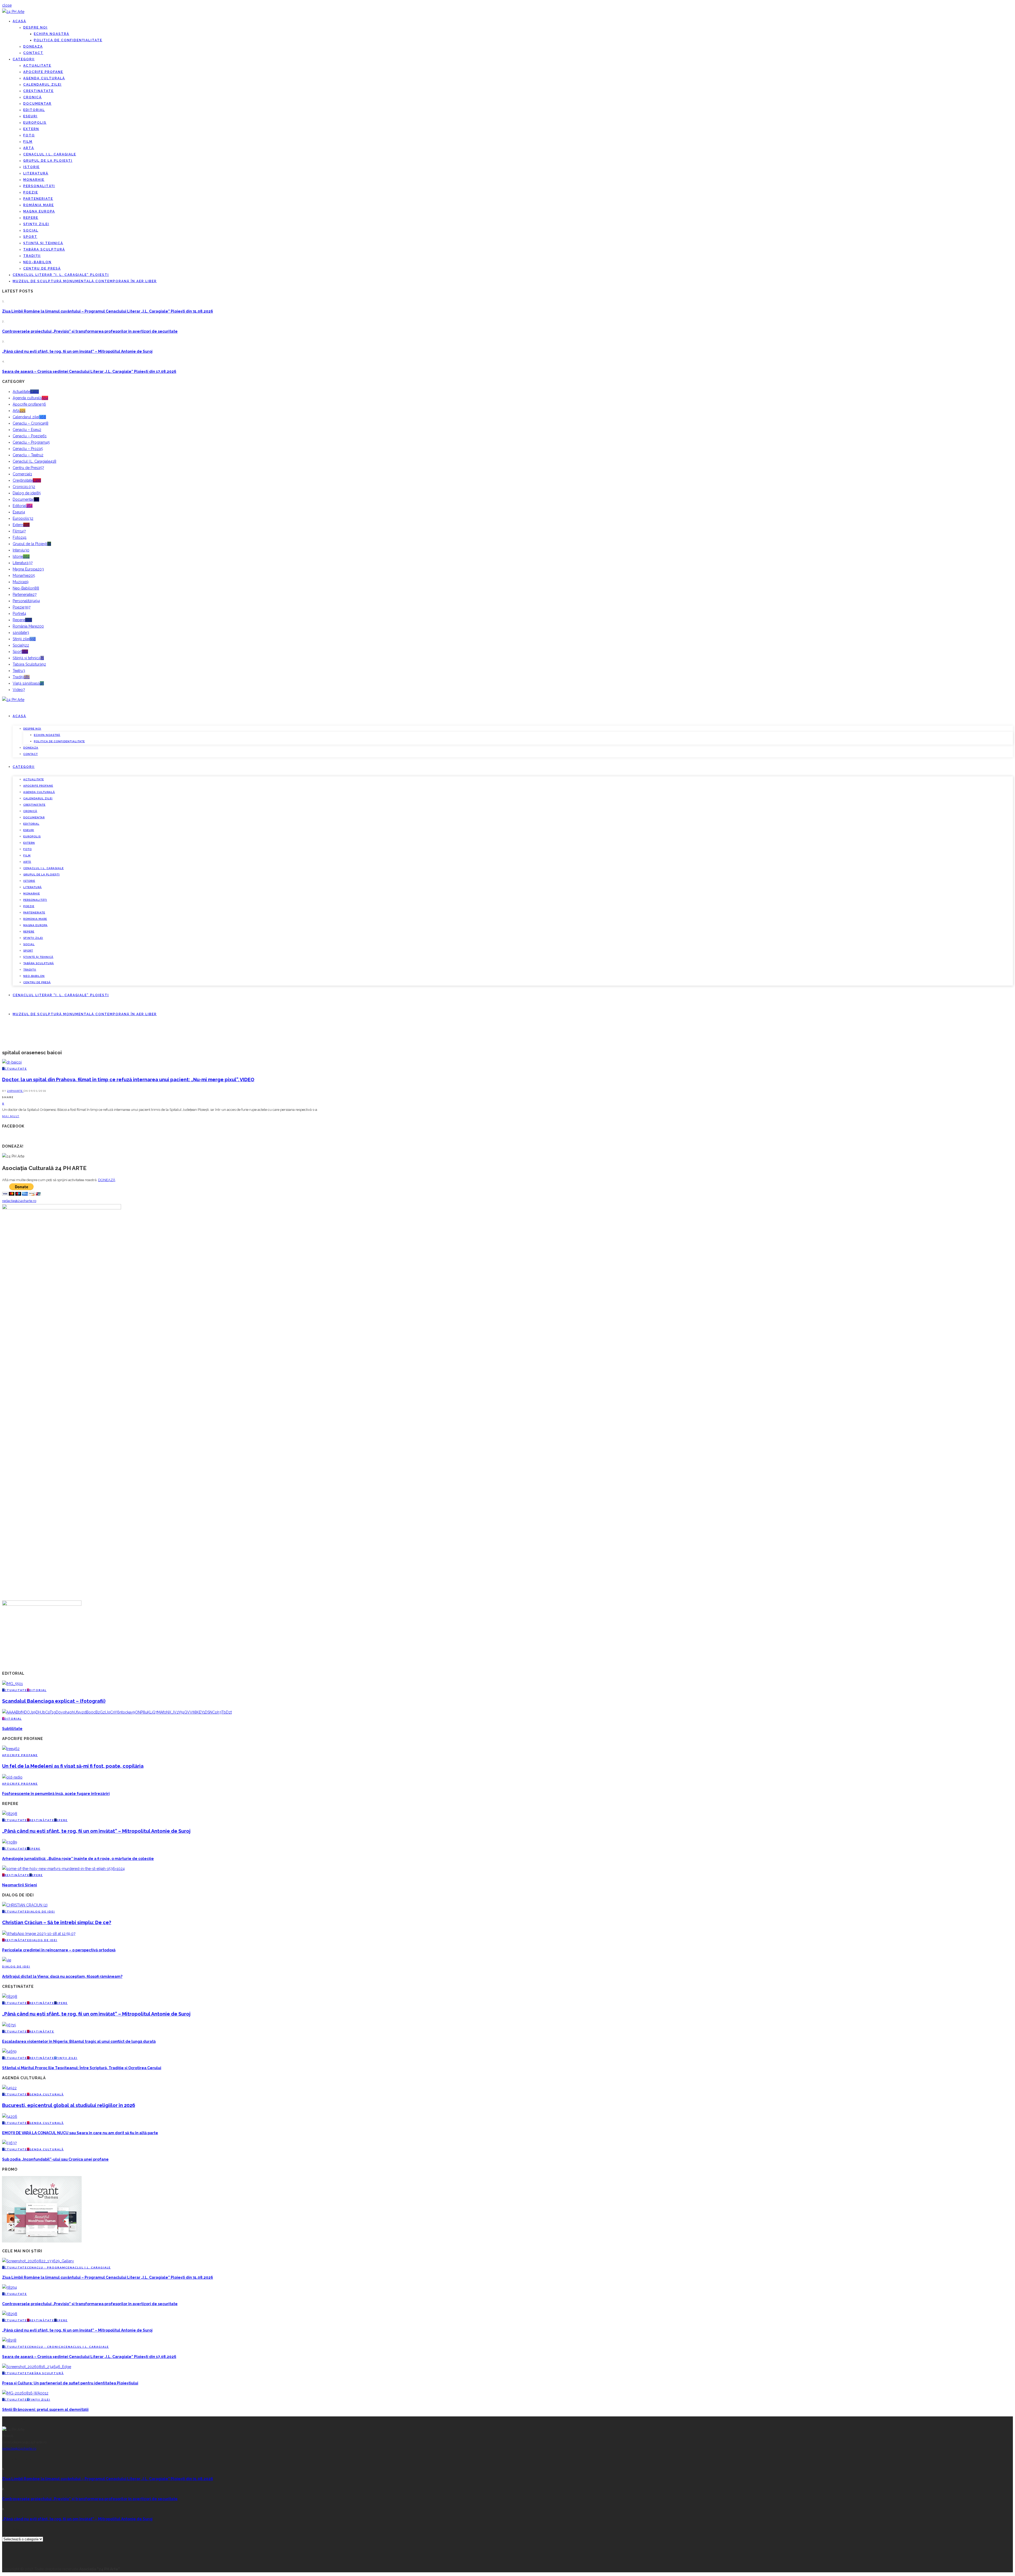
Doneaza (33, 47)
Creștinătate (38, 91)
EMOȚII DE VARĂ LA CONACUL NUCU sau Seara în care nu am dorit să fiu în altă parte (80, 2133)
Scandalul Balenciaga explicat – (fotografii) (54, 1701)
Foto (29, 135)
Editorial (34, 110)
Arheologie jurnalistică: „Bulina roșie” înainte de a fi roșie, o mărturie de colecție (78, 1859)
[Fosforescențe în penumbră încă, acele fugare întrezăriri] (12, 1777)
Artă (29, 148)
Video (19, 690)
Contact (33, 53)
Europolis (35, 123)
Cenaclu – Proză (28, 449)
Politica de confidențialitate (68, 40)
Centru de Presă (42, 268)
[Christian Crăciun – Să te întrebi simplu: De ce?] (25, 1905)
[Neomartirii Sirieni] (63, 1869)
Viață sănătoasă (28, 683)
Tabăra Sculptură (44, 249)
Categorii (24, 59)
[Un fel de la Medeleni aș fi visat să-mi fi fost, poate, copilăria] (11, 1749)
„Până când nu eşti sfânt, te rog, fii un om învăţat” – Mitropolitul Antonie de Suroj (77, 351)
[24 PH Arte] (13, 12)
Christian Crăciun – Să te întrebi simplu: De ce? (57, 1922)
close (7, 5)
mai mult (11, 1116)
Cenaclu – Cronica (31, 423)
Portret (19, 614)
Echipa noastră (52, 34)
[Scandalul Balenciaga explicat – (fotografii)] (12, 1684)
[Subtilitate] (117, 1712)
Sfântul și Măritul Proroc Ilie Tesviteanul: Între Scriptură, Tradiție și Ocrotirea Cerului (82, 2068)
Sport (30, 237)
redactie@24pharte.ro (19, 1201)
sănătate (21, 633)
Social (31, 230)
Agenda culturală (44, 78)
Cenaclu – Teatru (28, 455)
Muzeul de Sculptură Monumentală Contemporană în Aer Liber (85, 281)
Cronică (33, 97)
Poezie (31, 192)
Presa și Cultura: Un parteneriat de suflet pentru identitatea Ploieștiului (70, 2383)
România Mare (39, 205)
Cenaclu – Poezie (30, 436)
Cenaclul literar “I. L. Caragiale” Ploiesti (61, 275)
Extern (31, 129)
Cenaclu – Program (31, 442)
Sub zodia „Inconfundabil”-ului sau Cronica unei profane (55, 2159)
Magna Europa (39, 211)
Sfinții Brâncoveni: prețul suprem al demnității (45, 2410)
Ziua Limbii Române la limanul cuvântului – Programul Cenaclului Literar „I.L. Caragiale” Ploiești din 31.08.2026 (108, 311)
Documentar (37, 104)
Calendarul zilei (42, 85)
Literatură (36, 173)
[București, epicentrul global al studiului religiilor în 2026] (9, 2088)
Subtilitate (12, 1729)
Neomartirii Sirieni (20, 1885)
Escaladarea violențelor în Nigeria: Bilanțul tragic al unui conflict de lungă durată (79, 2041)
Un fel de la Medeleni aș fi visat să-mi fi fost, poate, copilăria (73, 1766)
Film (28, 142)
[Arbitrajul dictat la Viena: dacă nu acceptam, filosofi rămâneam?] (7, 1960)
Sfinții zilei (36, 224)
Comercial (22, 474)
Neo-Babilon (37, 262)
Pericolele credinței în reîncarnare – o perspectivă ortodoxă (59, 1950)
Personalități (39, 186)
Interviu (21, 550)
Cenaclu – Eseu (27, 430)
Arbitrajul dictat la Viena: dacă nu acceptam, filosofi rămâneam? (62, 1976)
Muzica (21, 582)
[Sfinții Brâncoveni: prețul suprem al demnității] (25, 2393)
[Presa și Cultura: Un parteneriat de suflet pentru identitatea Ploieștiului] (37, 2367)
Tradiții (32, 256)
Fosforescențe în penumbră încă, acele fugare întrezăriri (56, 1794)
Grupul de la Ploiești (48, 161)
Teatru (19, 671)
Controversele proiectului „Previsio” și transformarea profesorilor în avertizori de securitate (90, 331)
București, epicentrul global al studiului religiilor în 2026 (69, 2105)
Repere (31, 218)
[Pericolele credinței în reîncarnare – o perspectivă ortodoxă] (39, 1934)
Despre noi (35, 27)
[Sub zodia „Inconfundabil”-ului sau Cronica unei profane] (9, 2143)
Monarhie (34, 180)
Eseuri (30, 116)
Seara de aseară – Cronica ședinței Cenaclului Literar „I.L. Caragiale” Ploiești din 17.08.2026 (89, 372)
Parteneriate (38, 199)
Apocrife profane (43, 72)
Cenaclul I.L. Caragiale (50, 154)
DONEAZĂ (107, 1180)
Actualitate (37, 66)
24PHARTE (15, 1091)
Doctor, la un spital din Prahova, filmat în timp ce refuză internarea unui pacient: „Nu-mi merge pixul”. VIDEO (128, 1080)
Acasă (19, 21)
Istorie (31, 167)
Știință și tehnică (43, 243)
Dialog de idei (27, 493)
